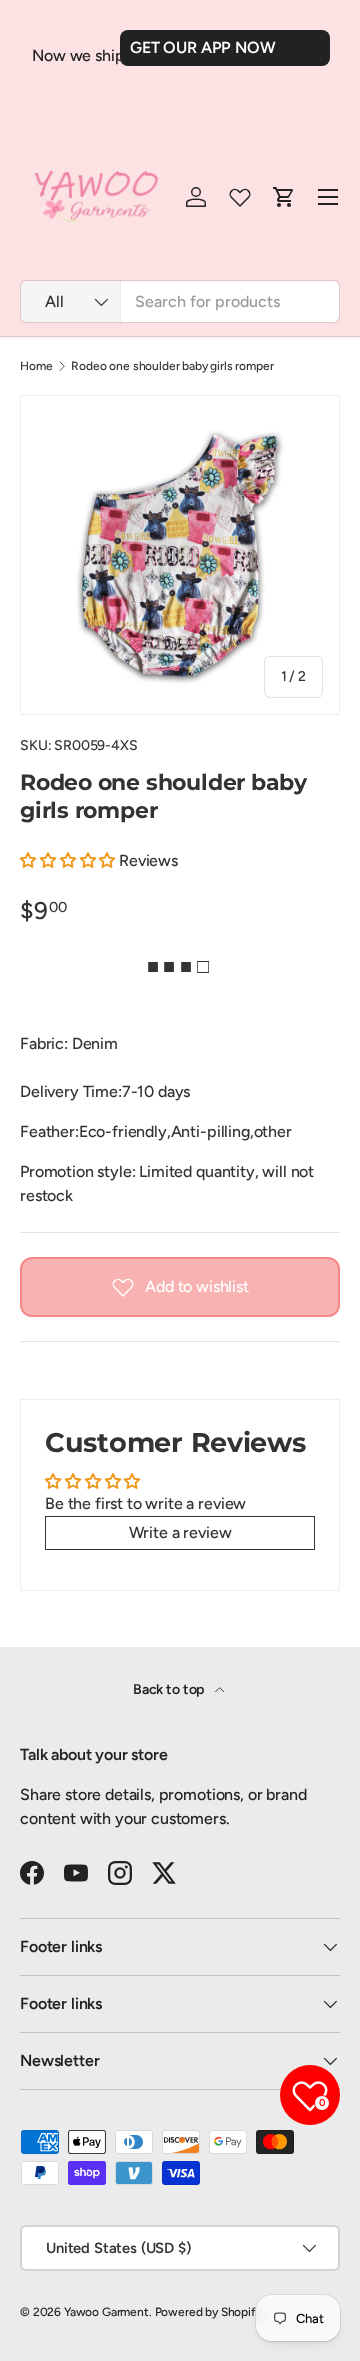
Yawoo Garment (106, 2312)
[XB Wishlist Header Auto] (240, 197)
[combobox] (180, 301)
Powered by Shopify (208, 2312)
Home (36, 366)
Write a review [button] (180, 1532)
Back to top (170, 1689)
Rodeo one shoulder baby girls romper (172, 366)
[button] (69, 860)
